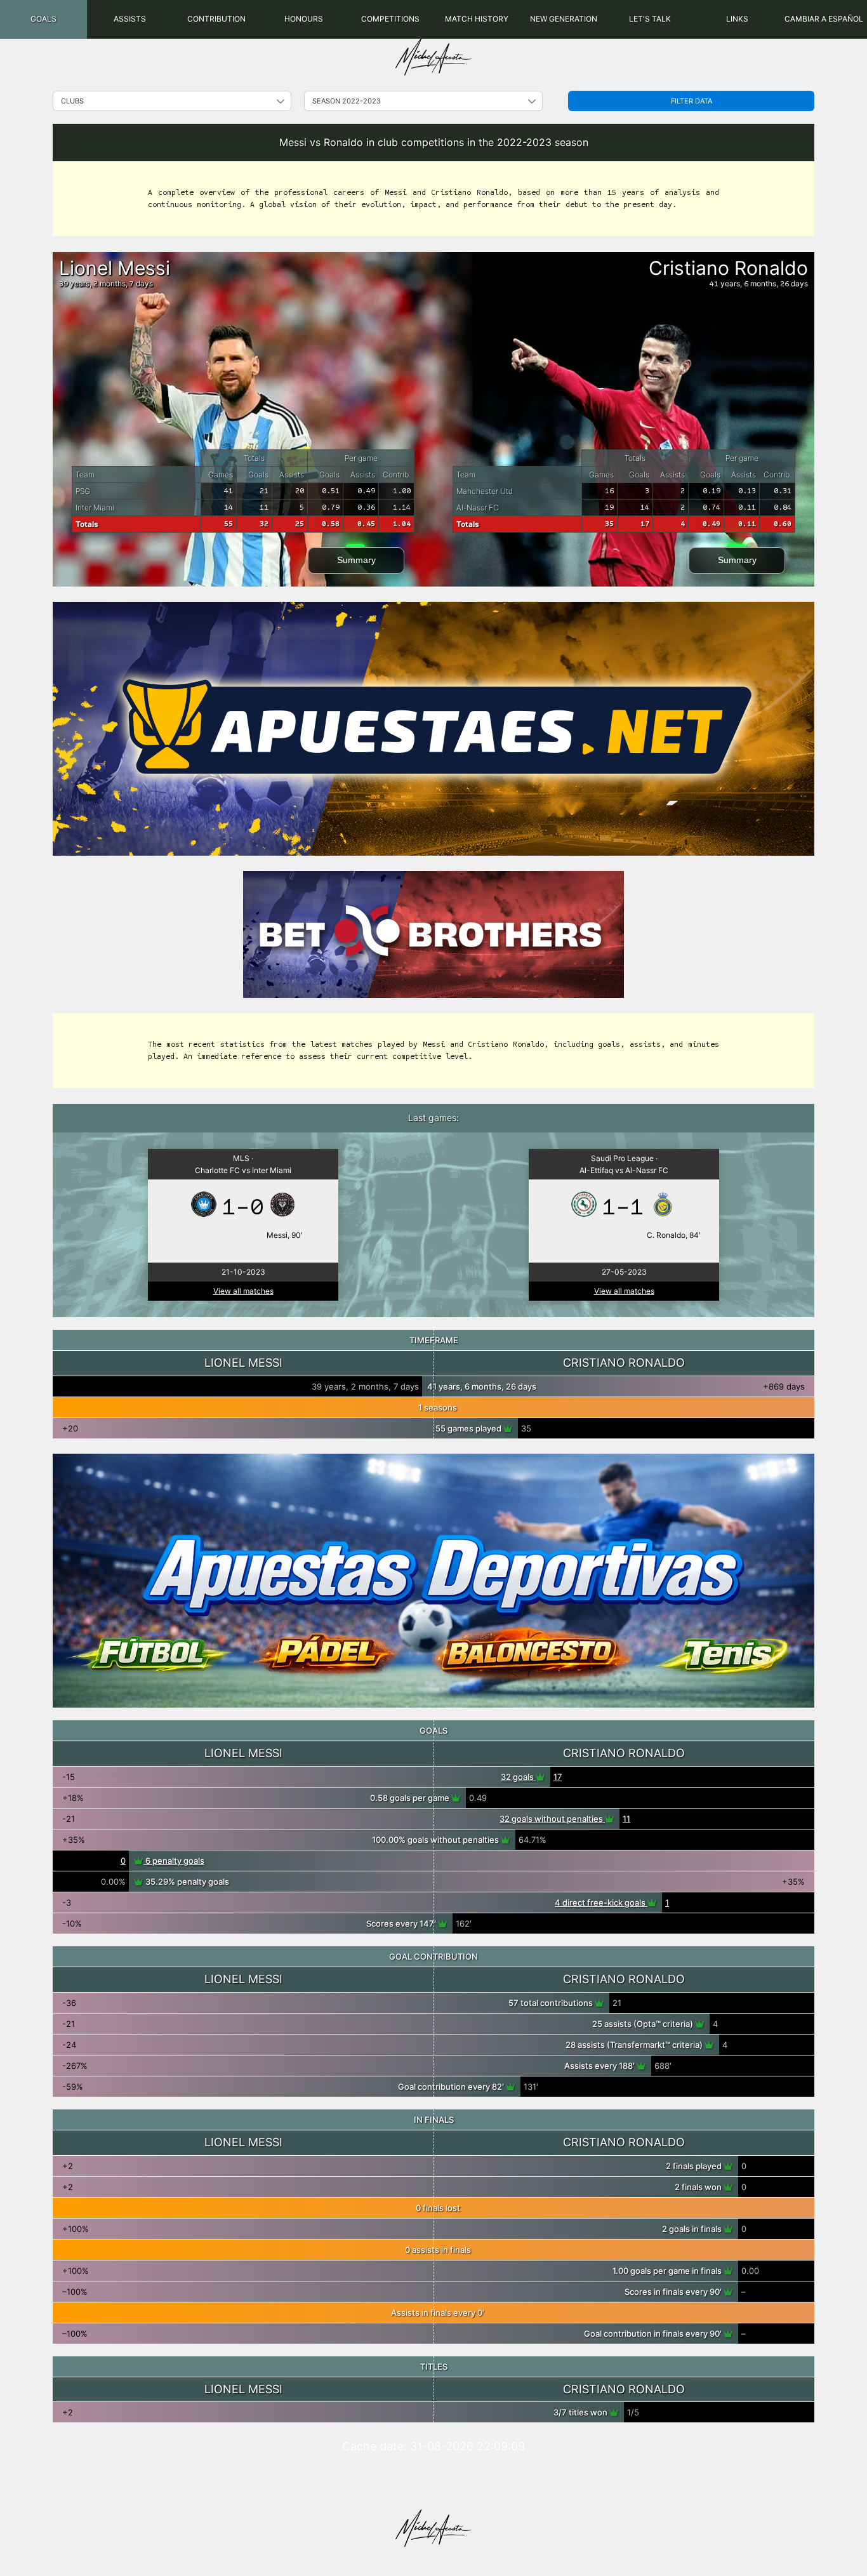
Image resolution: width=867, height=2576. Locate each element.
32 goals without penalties (552, 1819)
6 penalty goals (174, 1861)
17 (558, 1777)
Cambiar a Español (824, 19)
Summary (356, 560)
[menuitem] (43, 19)
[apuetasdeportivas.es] (433, 1581)
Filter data (692, 101)
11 (626, 1819)
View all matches (243, 1291)
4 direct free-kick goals (601, 1902)
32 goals (518, 1777)
